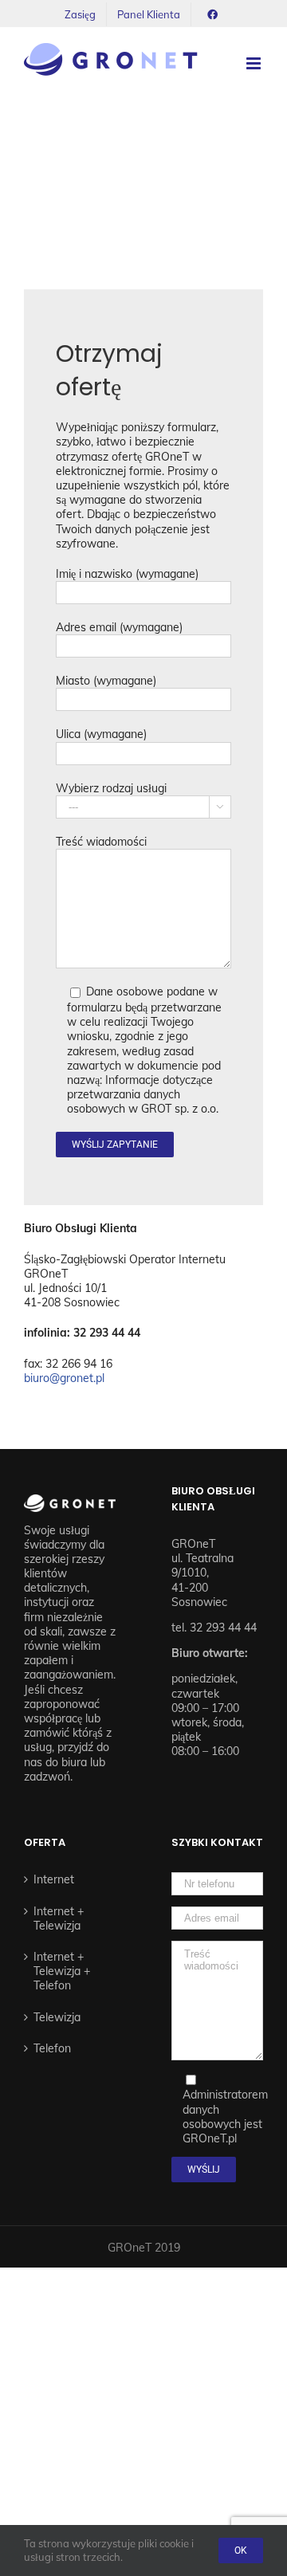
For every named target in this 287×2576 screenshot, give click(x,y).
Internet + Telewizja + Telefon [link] (62, 1971)
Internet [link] (54, 1879)
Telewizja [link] (57, 2017)
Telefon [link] (52, 2048)
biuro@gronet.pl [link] (64, 1378)
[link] (80, 14)
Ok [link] (241, 2550)
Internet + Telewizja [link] (59, 1918)
